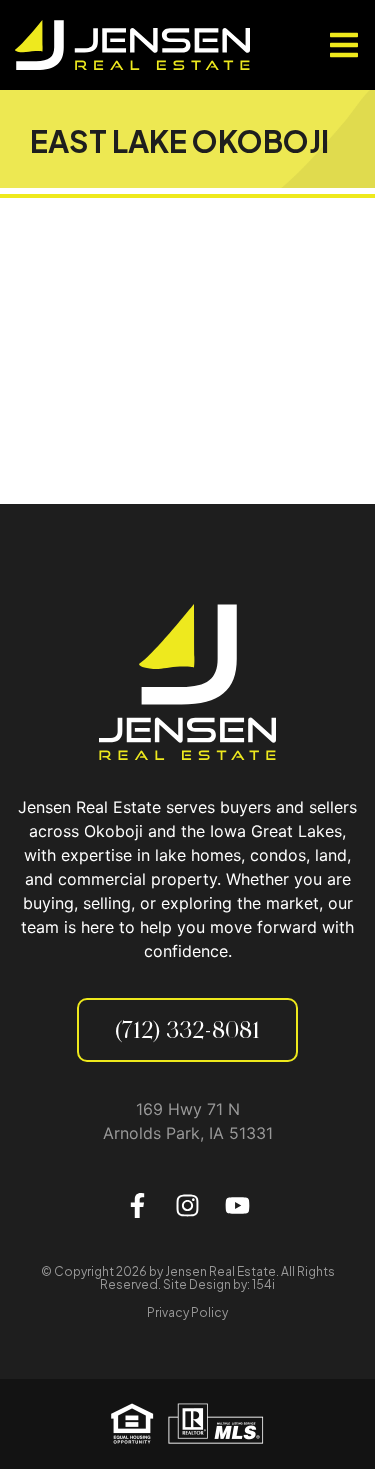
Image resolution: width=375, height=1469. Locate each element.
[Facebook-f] (138, 1205)
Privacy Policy (187, 1312)
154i (263, 1284)
